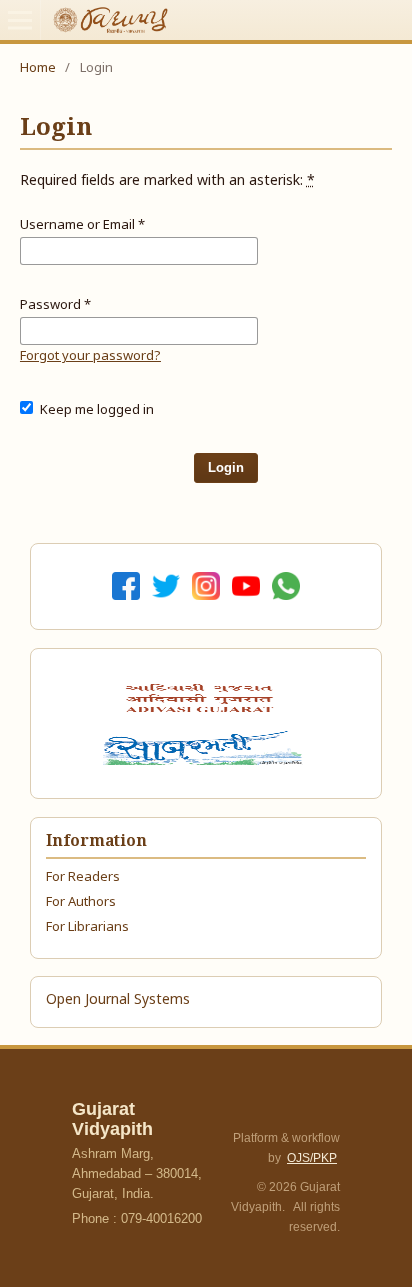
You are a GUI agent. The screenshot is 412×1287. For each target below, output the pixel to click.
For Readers (83, 877)
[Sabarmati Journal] (206, 748)
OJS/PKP (312, 1158)
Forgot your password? (90, 356)
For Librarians (87, 927)
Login (226, 467)
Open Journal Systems (118, 1000)
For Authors (81, 902)
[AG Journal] (202, 698)
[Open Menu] (20, 20)
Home (38, 68)
